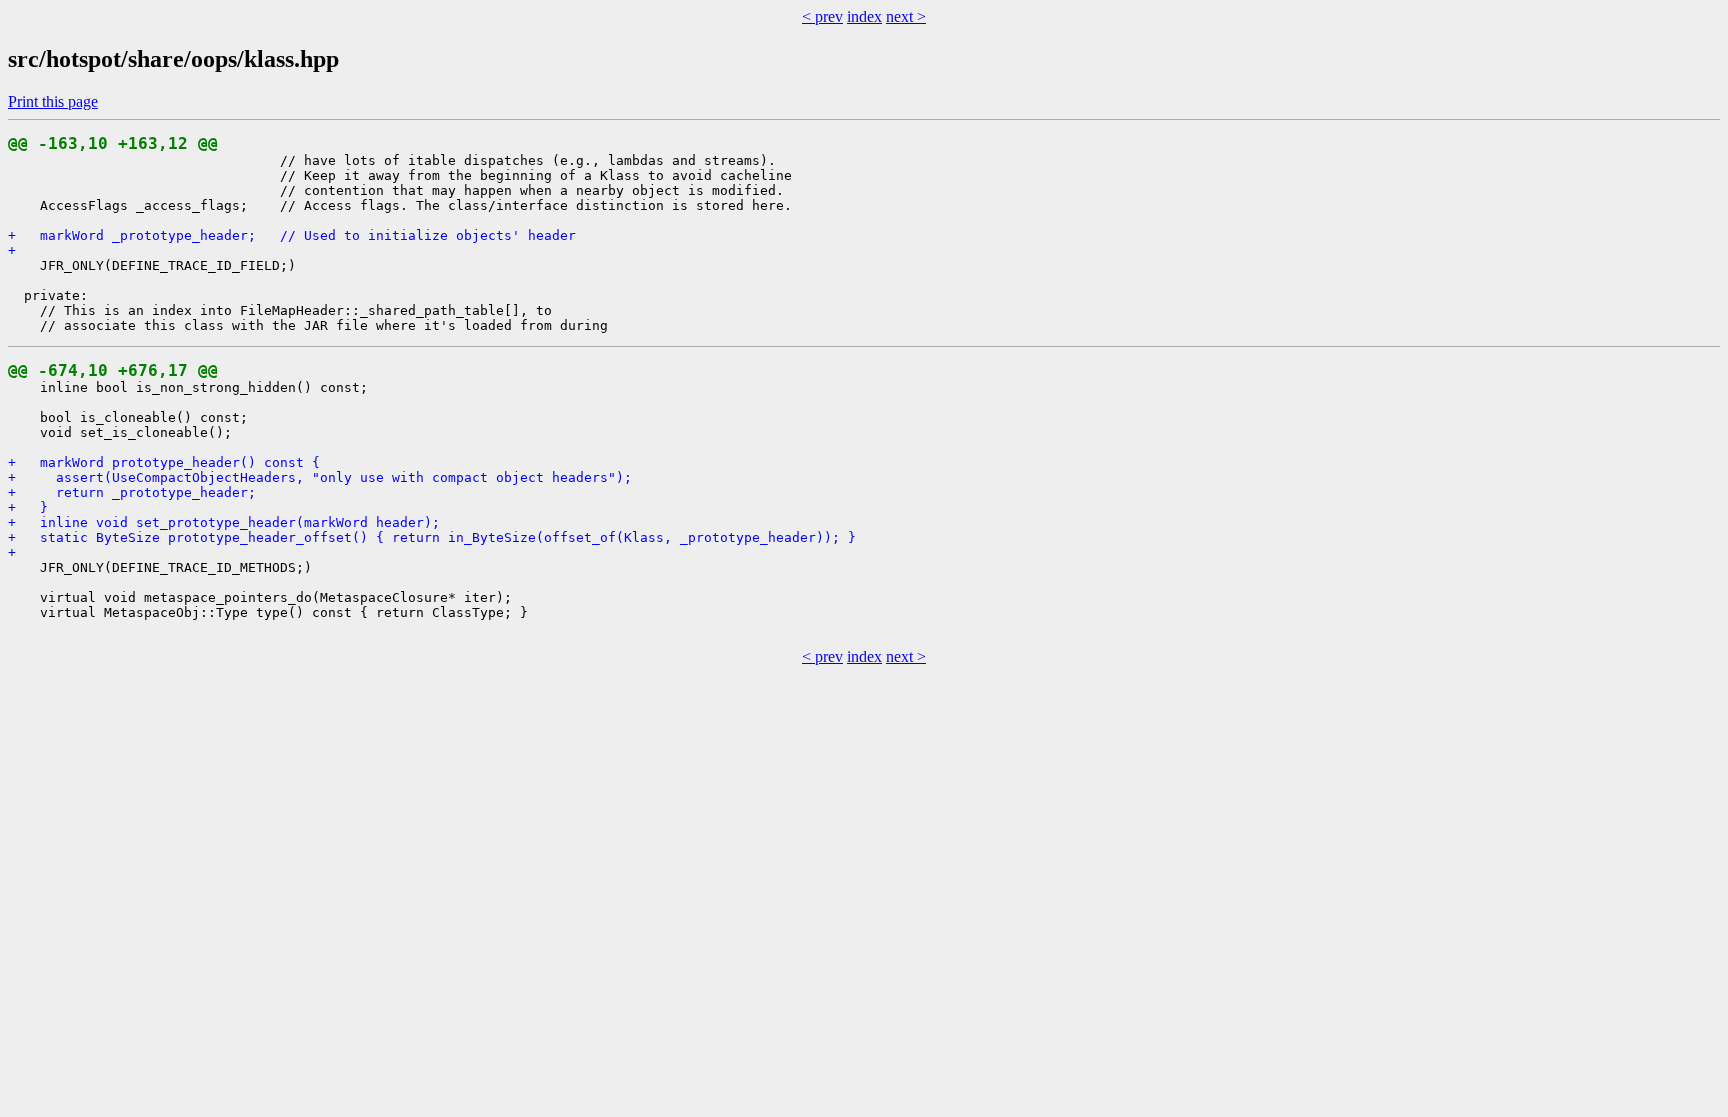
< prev (822, 16)
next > (906, 16)
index (864, 16)
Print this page (53, 101)
